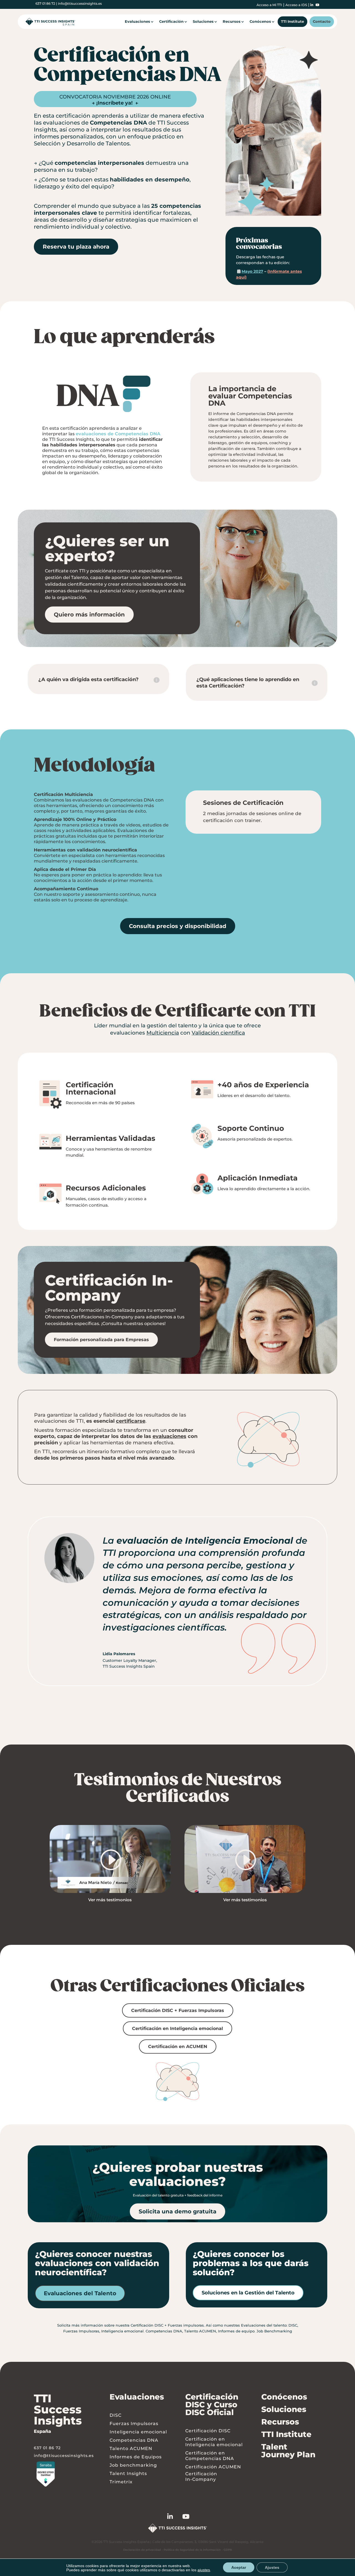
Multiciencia (79, 794)
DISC (293, 2325)
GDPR (228, 2550)
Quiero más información (89, 615)
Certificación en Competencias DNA (210, 2456)
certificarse (131, 1421)
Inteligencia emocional (122, 2331)
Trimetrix (121, 2482)
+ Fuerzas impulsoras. (185, 2325)
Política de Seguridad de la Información (192, 2550)
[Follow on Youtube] (191, 2517)
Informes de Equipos (136, 2457)
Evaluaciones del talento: (264, 2325)
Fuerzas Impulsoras (81, 2331)
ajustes (204, 2570)
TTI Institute (292, 22)
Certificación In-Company (201, 2477)
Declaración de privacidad (142, 2550)
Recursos (232, 22)
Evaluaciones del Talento (80, 2293)
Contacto (322, 22)
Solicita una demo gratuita (177, 2211)
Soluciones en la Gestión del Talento (248, 2293)
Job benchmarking (133, 2465)
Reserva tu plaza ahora (76, 247)
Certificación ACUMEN (213, 2467)
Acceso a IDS (296, 5)
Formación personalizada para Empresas (101, 1340)
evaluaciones (169, 1436)
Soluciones (203, 22)
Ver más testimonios (110, 1900)
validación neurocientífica (107, 850)
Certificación (171, 22)
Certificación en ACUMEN (178, 2047)
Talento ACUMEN (200, 2331)
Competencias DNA (164, 2331)
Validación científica (218, 1033)
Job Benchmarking (274, 2331)
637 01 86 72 (45, 3)
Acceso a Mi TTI (269, 5)
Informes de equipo (236, 2331)
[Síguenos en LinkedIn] (175, 2517)
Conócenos (260, 22)
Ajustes (272, 2567)
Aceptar (239, 2567)
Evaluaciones (137, 22)
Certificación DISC (147, 2325)
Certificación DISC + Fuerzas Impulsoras (178, 2010)
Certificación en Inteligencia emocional (177, 2028)
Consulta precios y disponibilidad (178, 926)
